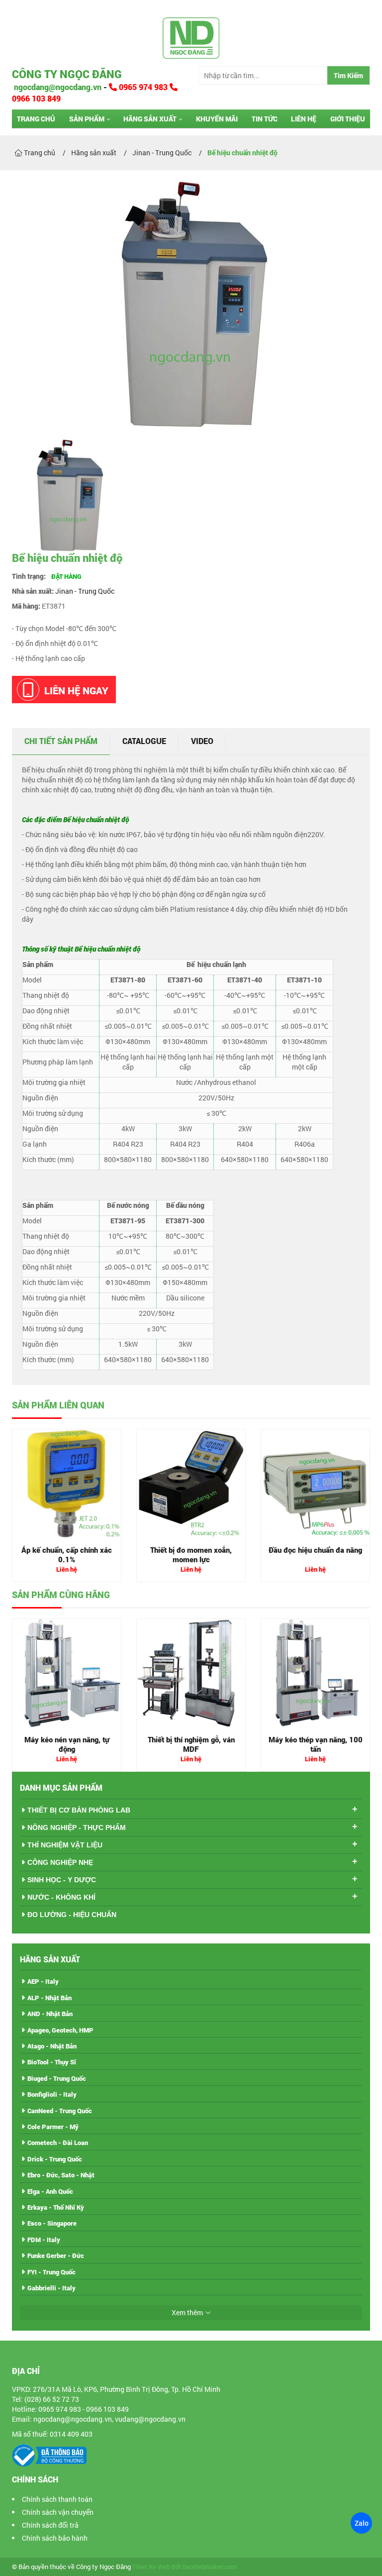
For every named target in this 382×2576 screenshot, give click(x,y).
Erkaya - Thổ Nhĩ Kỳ (56, 2207)
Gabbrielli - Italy (51, 2288)
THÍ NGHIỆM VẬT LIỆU (65, 1845)
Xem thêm (187, 2312)
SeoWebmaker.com (209, 2567)
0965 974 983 (143, 87)
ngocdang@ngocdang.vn (57, 87)
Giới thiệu (348, 119)
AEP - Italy (43, 1981)
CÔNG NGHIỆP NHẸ (60, 1862)
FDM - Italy (44, 2240)
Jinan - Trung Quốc (85, 591)
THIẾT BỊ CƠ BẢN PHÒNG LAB (79, 1810)
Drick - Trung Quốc (55, 2159)
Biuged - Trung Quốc (57, 2078)
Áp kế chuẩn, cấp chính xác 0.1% (67, 1555)
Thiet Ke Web (151, 2567)
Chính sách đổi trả (50, 2525)
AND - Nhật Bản (50, 2014)
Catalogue (144, 741)
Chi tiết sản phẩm (61, 741)
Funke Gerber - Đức (56, 2255)
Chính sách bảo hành (55, 2538)
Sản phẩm (87, 119)
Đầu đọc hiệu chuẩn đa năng (315, 1550)
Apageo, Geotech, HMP (60, 2030)
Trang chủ (36, 119)
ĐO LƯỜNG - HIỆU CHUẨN (72, 1915)
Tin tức (265, 119)
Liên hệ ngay (76, 690)
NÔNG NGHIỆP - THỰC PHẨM (77, 1827)
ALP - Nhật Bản (49, 1998)
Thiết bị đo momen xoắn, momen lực (191, 1555)
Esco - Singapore (52, 2223)
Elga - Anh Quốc (50, 2191)
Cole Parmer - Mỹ (53, 2127)
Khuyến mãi (217, 119)
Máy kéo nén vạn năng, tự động (67, 1744)
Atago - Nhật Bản (52, 2046)
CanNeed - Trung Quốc (60, 2111)
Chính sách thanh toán (57, 2499)
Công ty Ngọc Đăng (67, 74)
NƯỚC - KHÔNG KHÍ (61, 1897)
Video (202, 741)
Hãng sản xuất (150, 119)
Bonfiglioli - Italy (52, 2094)
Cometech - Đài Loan (58, 2143)
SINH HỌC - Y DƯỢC (62, 1880)
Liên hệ (304, 119)
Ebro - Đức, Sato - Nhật (61, 2175)
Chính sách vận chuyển (58, 2512)
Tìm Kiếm (348, 75)
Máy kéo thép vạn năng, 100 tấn (316, 1744)
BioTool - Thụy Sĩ (52, 2062)
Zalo (361, 2523)
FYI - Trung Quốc (51, 2272)
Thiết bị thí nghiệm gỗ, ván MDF (191, 1744)
